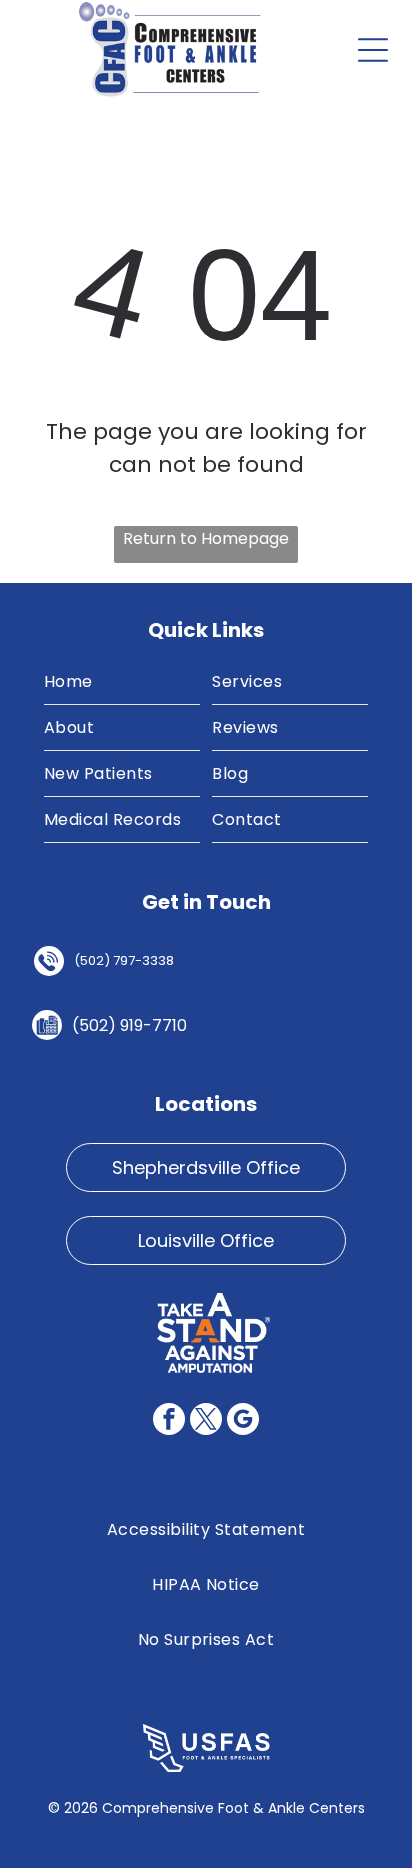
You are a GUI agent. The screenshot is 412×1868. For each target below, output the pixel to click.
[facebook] (169, 1421)
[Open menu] (373, 50)
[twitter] (206, 1421)
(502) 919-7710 (129, 1025)
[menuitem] (122, 682)
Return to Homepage (206, 538)
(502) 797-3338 (124, 960)
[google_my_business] (243, 1421)
